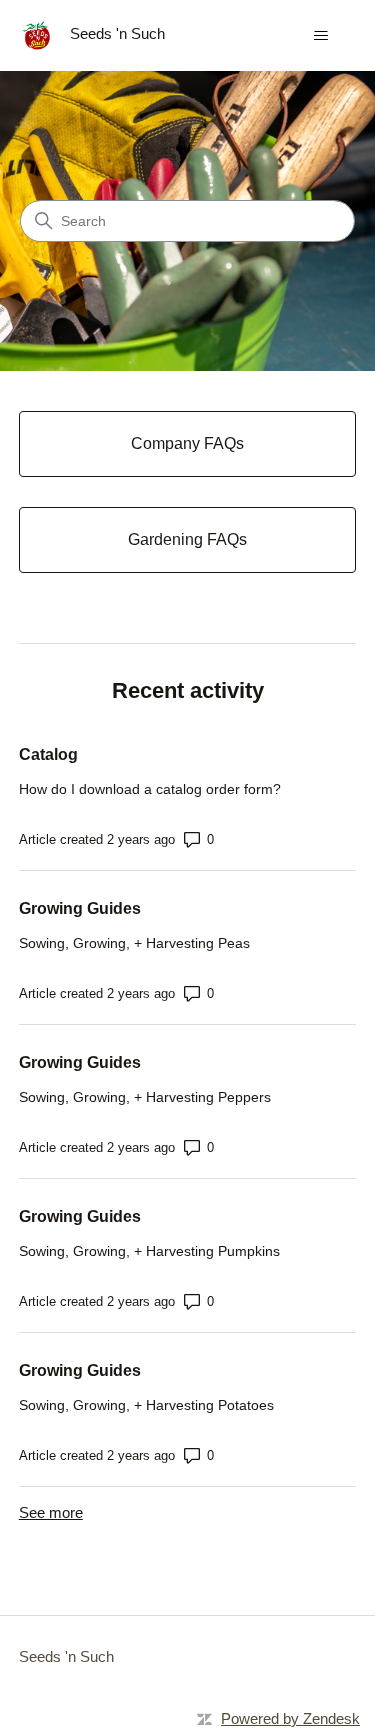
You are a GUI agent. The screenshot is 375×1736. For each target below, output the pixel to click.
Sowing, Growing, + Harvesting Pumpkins (149, 1251)
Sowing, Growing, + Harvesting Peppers (145, 1097)
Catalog (48, 754)
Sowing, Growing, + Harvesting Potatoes (146, 1405)
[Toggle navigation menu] (320, 36)
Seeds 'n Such (66, 1656)
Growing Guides (80, 908)
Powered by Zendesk (290, 1718)
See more (51, 1512)
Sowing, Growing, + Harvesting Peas (134, 943)
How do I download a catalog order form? (150, 789)
